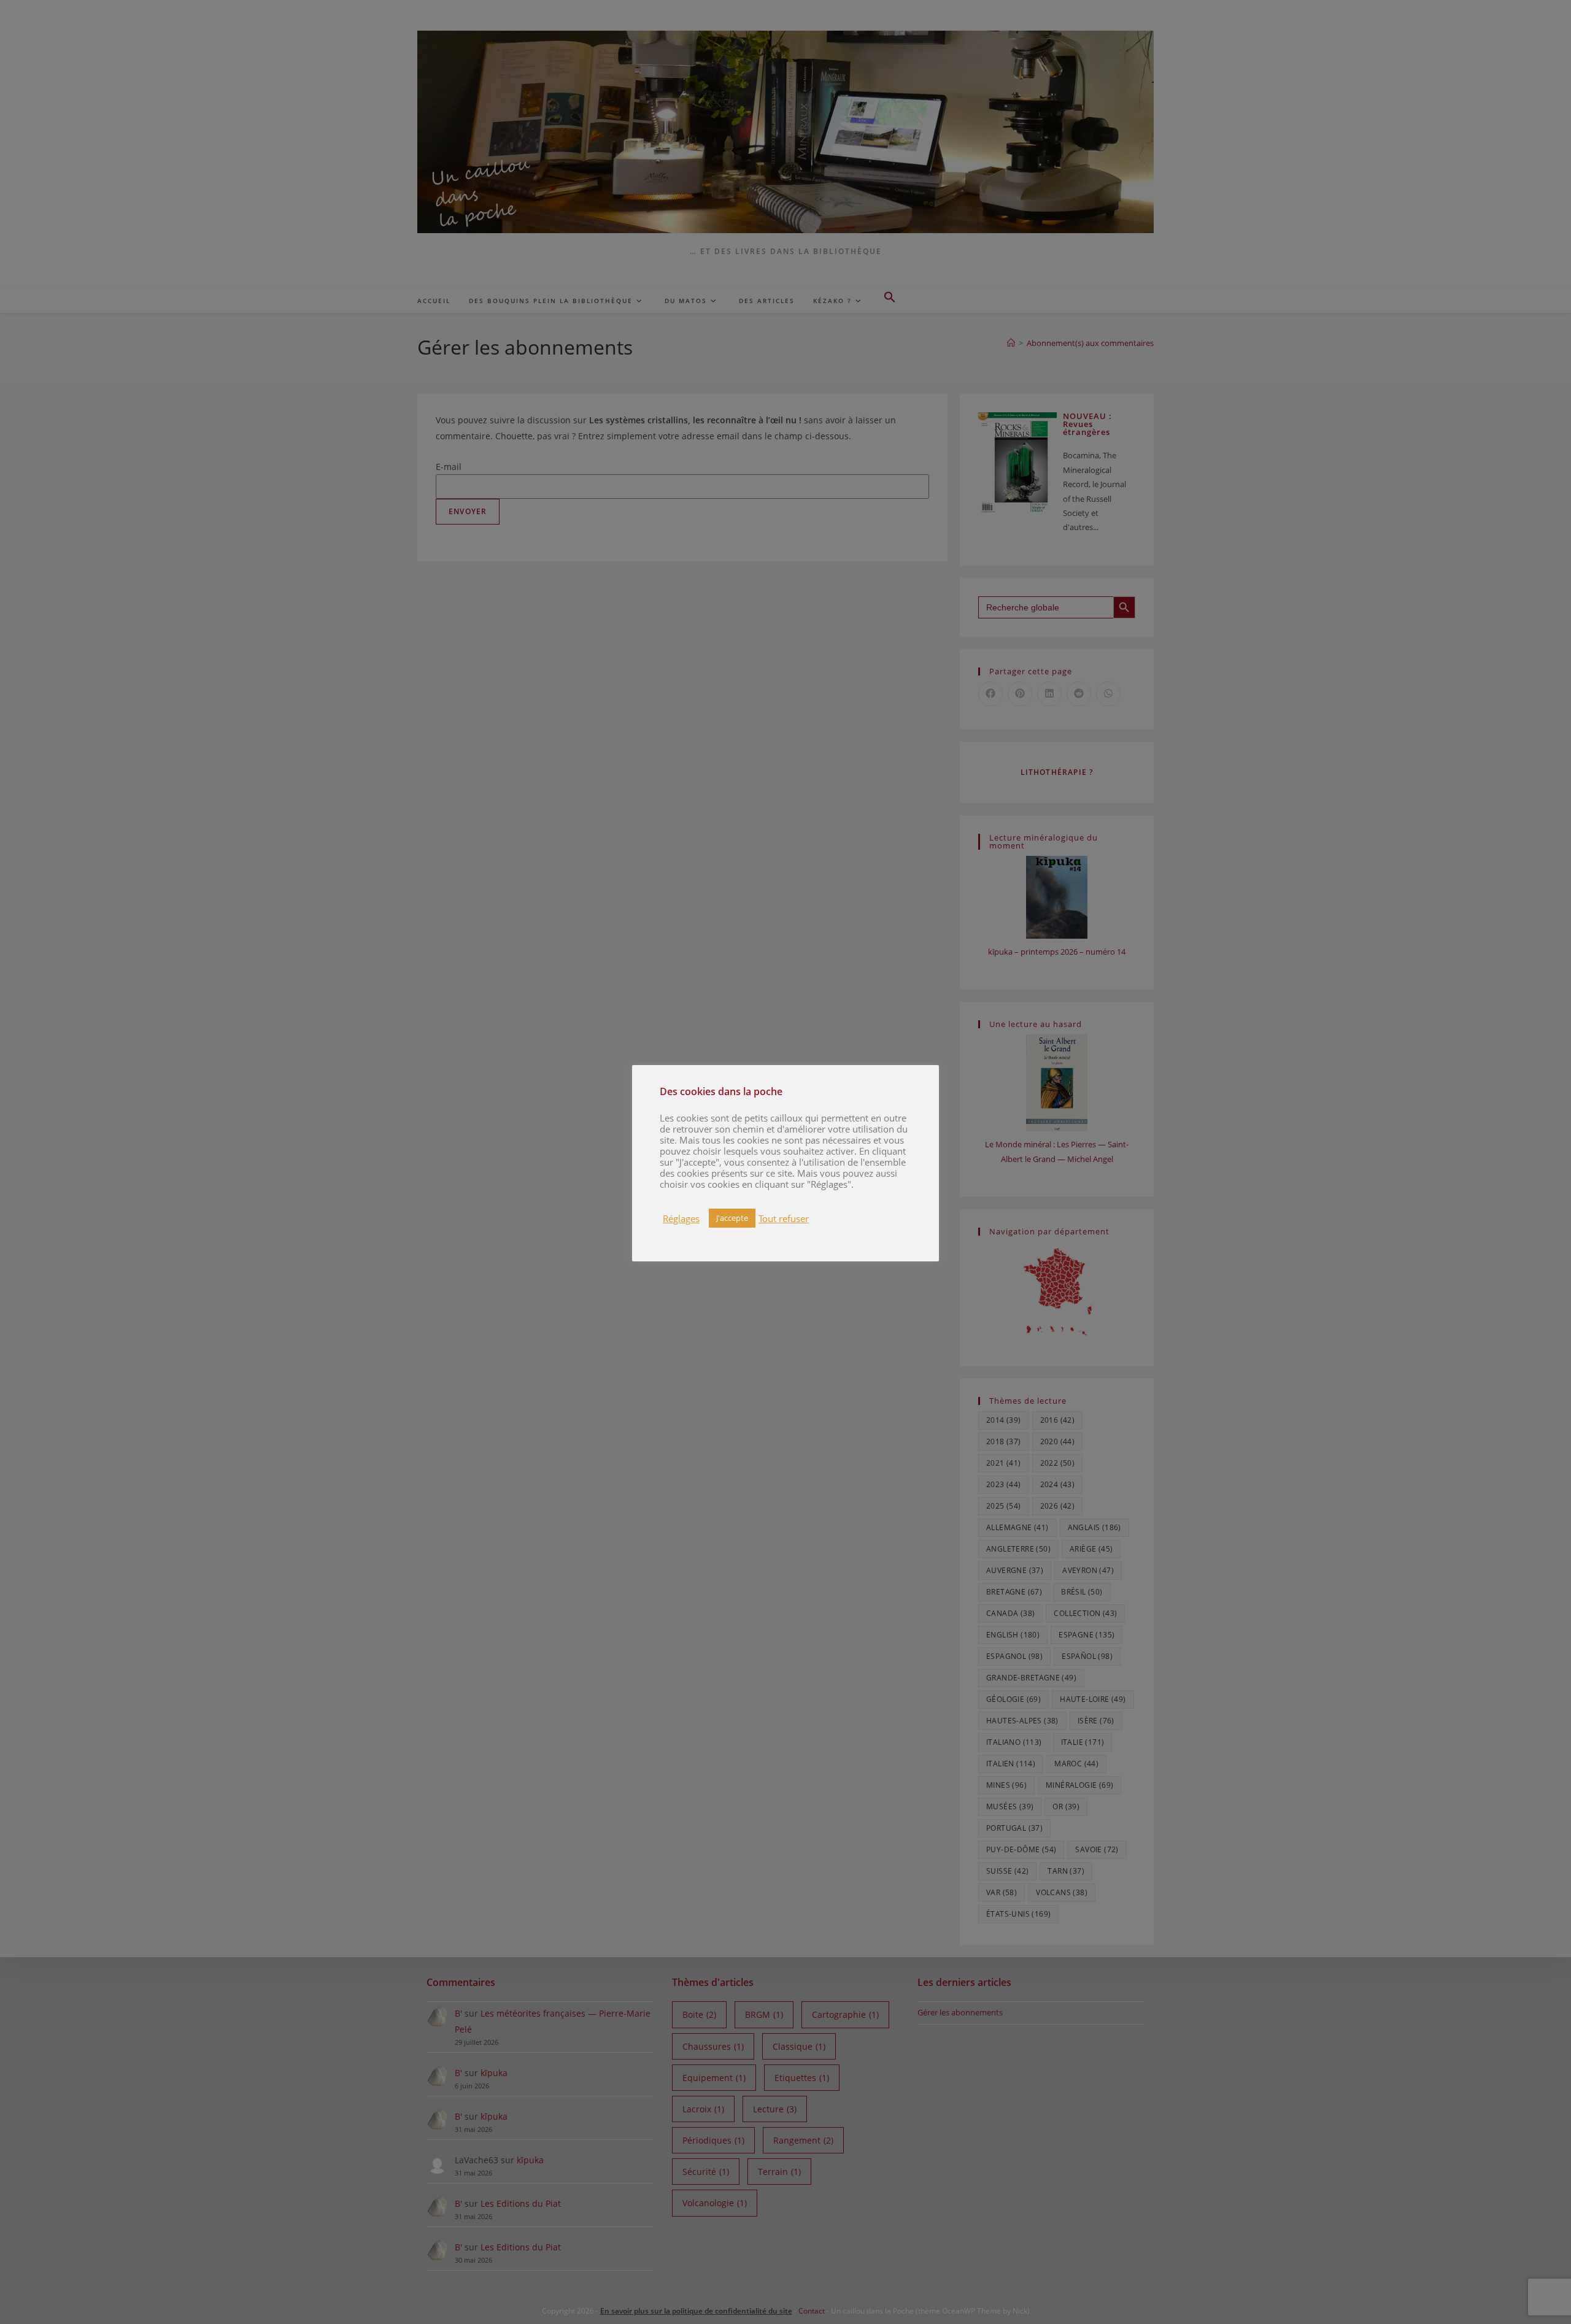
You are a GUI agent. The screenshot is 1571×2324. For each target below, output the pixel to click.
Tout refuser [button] (784, 1218)
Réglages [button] (681, 1218)
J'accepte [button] (732, 1218)
